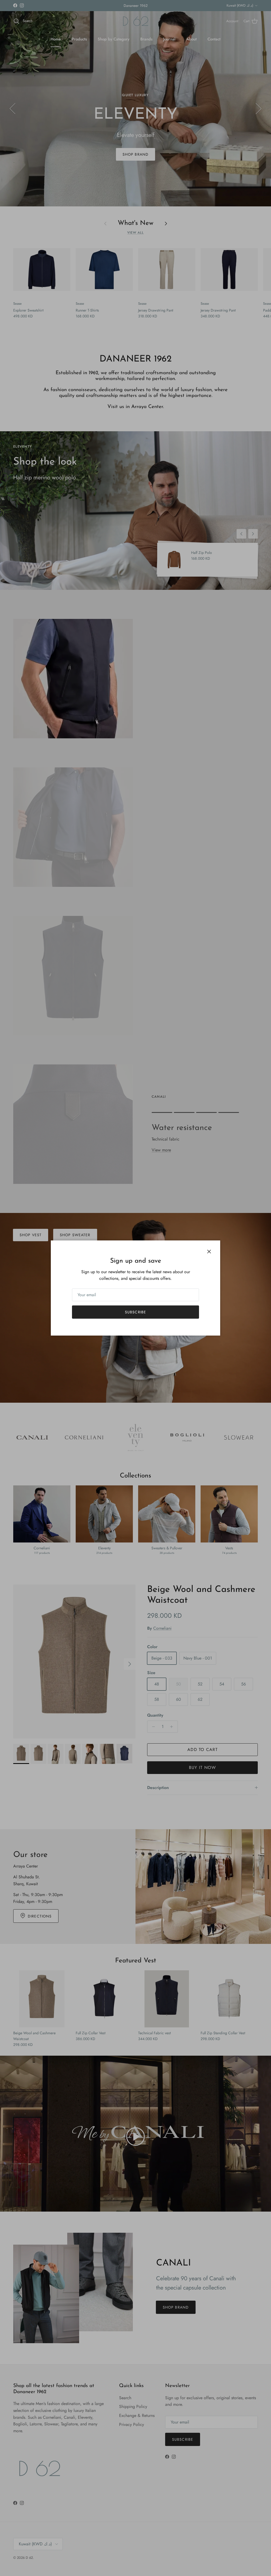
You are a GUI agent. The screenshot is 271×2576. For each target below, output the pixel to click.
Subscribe (135, 1312)
